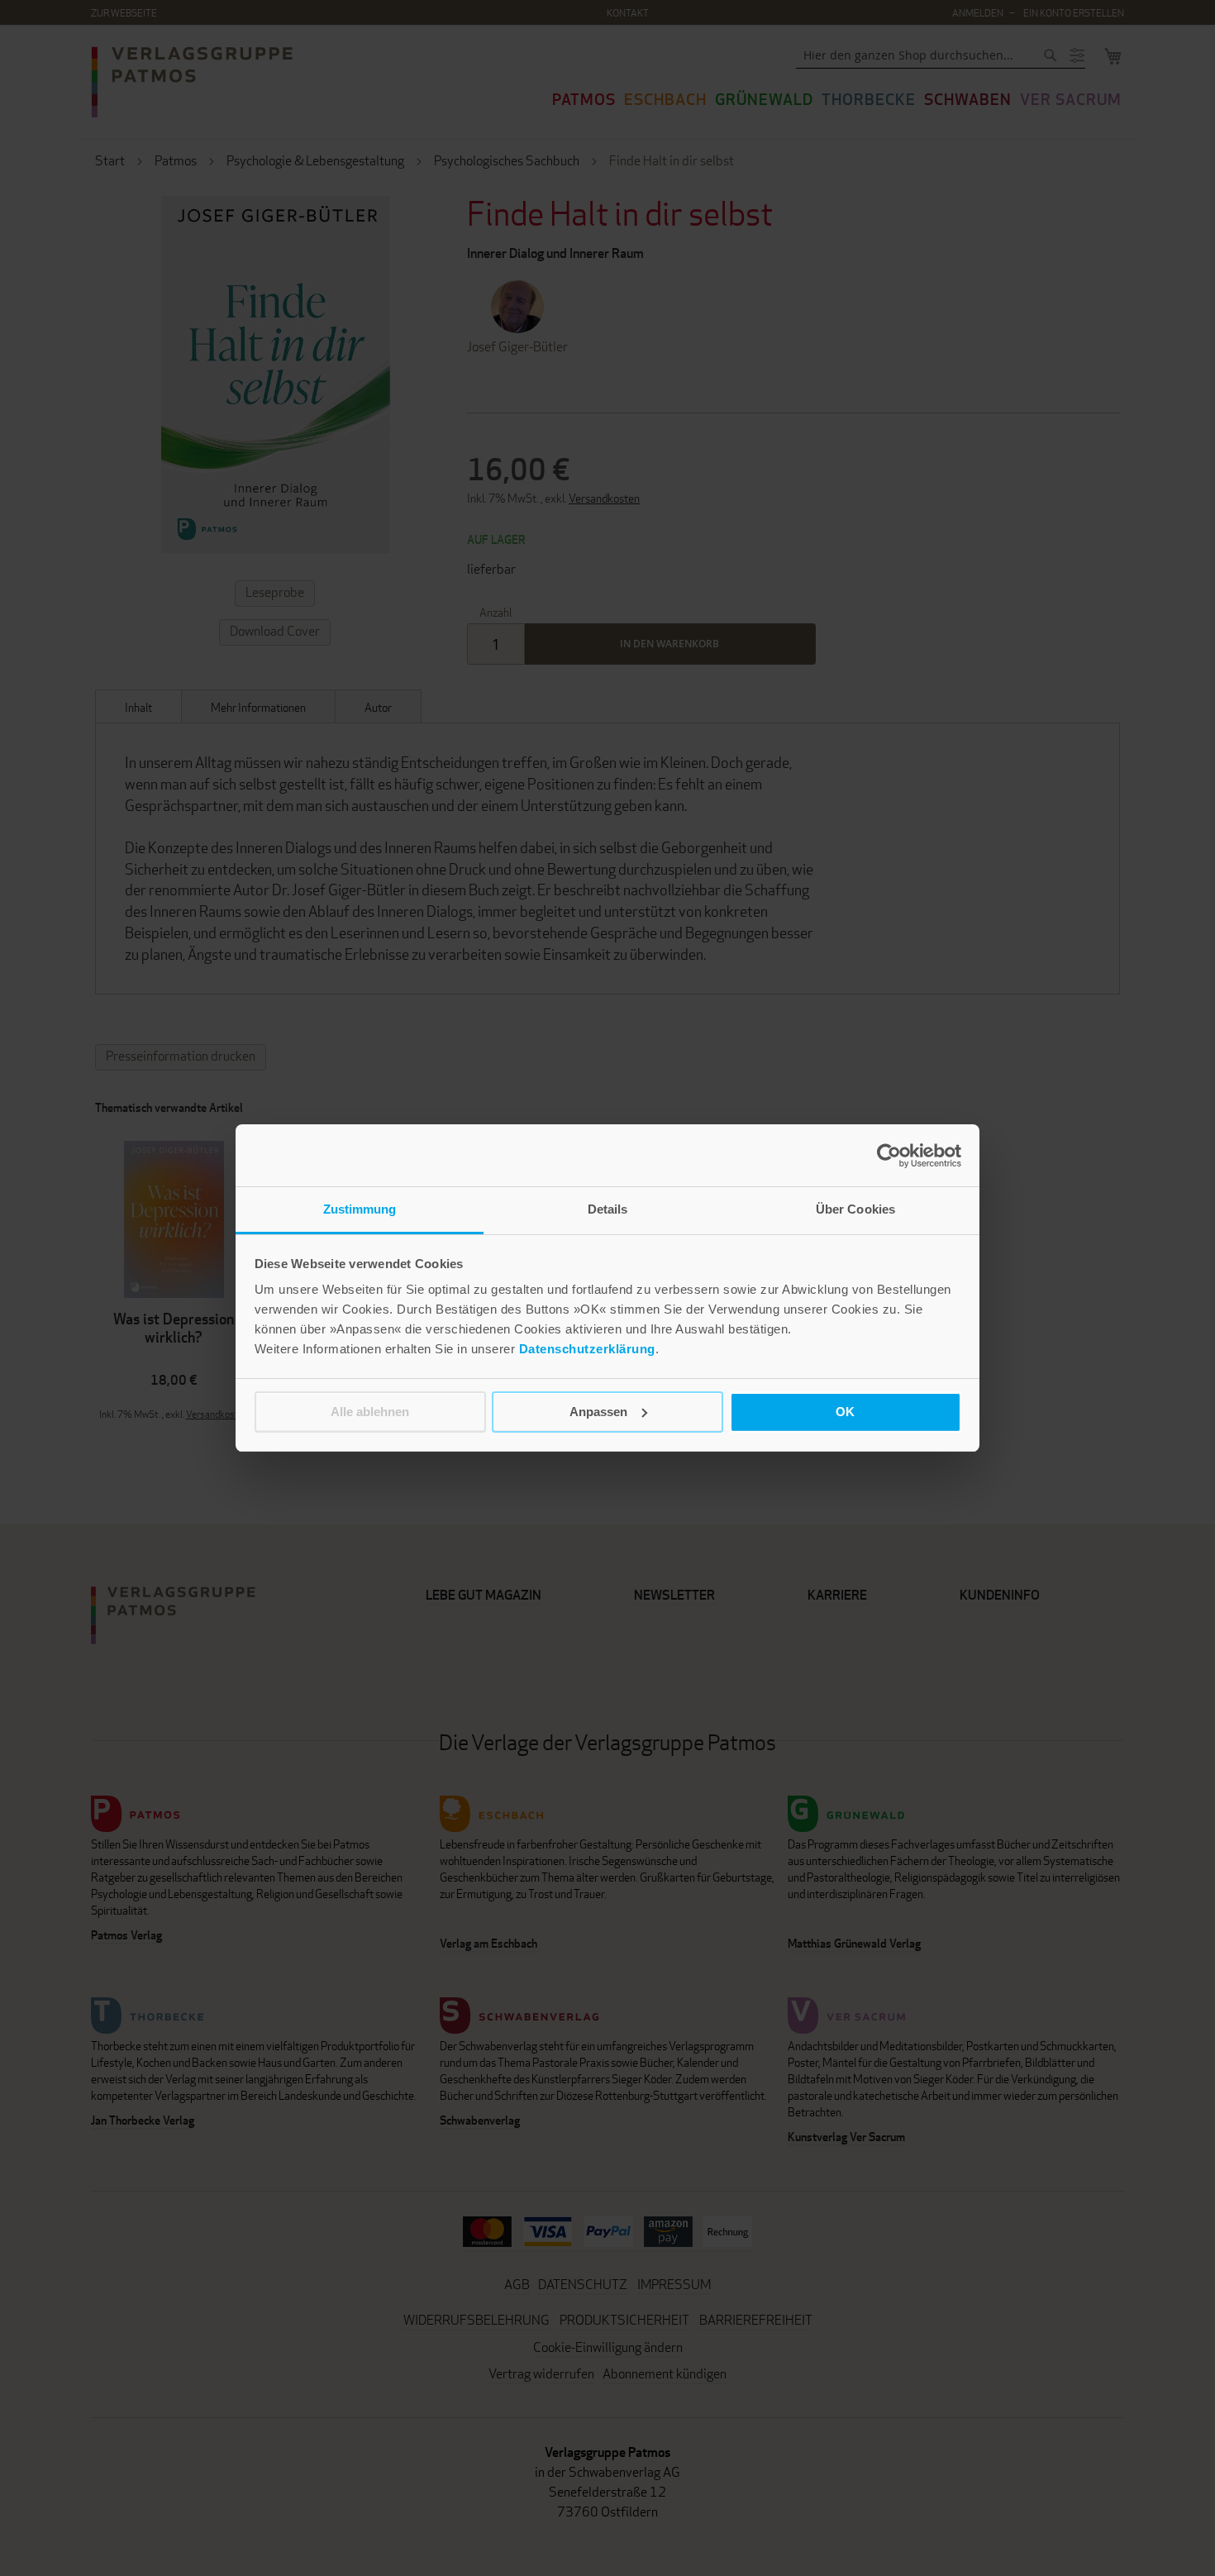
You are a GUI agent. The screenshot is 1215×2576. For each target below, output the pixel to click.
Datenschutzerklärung (587, 1349)
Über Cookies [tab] (855, 1209)
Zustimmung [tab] (360, 1209)
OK (845, 1412)
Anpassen (598, 1412)
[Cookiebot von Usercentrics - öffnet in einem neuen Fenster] (889, 1156)
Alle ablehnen (370, 1412)
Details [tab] (608, 1209)
